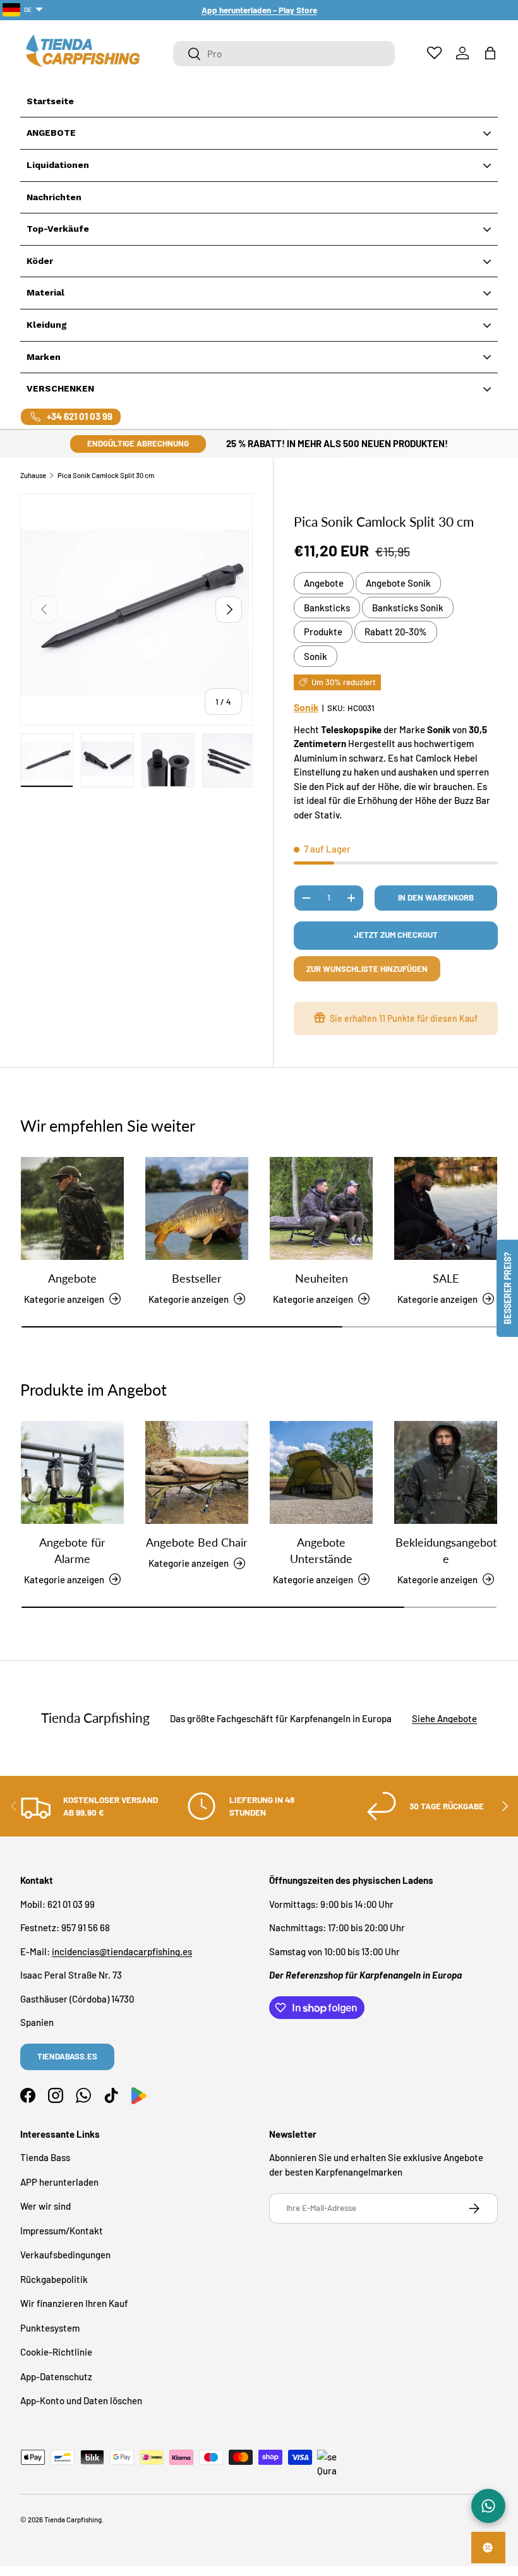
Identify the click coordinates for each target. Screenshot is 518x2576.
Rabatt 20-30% (396, 632)
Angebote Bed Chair (197, 1542)
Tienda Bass (45, 2157)
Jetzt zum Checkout (396, 935)
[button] (490, 53)
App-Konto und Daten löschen (81, 2400)
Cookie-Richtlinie (56, 2352)
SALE (446, 1278)
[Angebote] (72, 1208)
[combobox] (284, 54)
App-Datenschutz (56, 2376)
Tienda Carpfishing (73, 2519)
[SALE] (446, 1208)
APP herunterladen (59, 2182)
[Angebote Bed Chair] (197, 1472)
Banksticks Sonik (408, 608)
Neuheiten (322, 1278)
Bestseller (197, 1278)
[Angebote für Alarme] (72, 1472)
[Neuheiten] (321, 1208)
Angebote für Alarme (72, 1550)
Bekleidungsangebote (446, 1550)
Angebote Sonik (398, 583)
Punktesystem (50, 2328)
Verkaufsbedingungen (65, 2255)
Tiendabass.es (67, 2056)
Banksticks (327, 608)
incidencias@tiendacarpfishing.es (122, 1951)
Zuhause (33, 475)
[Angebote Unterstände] (321, 1472)
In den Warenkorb (436, 897)
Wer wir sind (45, 2206)
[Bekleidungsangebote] (446, 1472)
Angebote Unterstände (321, 1550)
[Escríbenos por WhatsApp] (488, 2506)
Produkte (323, 632)
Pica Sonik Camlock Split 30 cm (106, 475)
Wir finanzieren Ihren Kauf (74, 2303)
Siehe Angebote (444, 1718)
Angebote (324, 583)
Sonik (316, 656)
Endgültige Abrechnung (138, 443)
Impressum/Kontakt (62, 2231)
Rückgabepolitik (54, 2279)
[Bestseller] (197, 1208)
